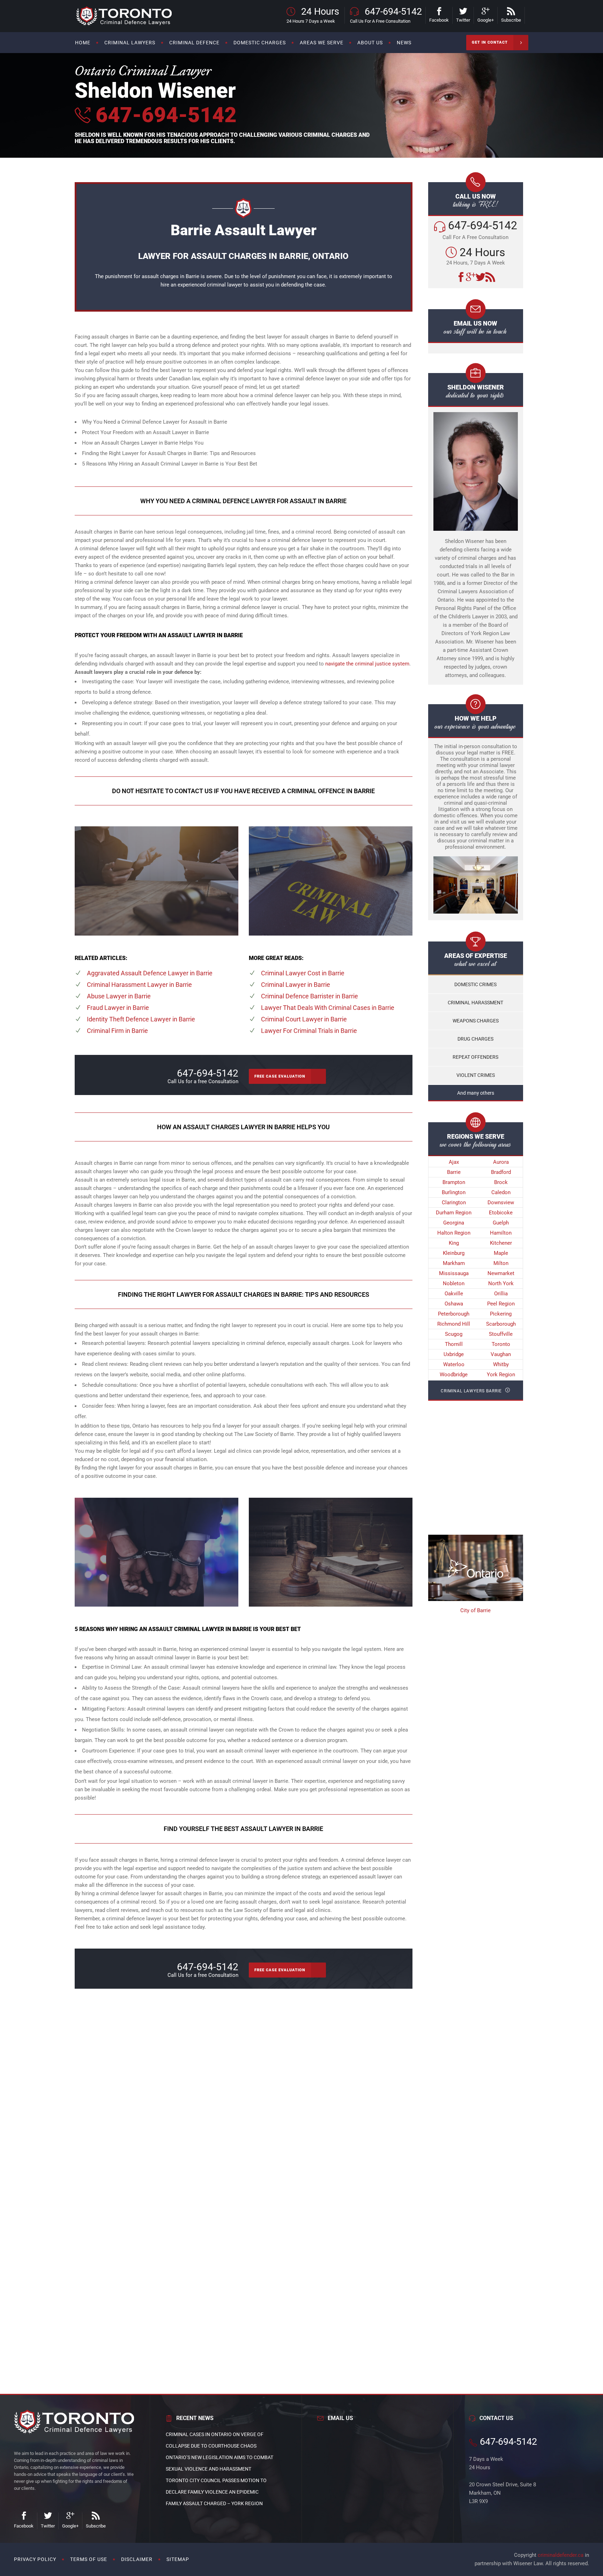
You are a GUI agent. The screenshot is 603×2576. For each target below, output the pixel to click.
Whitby (501, 1364)
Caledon (501, 1192)
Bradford (501, 1172)
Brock (501, 1182)
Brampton (454, 1182)
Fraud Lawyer (118, 1008)
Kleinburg (454, 1253)
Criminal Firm (117, 1031)
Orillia (501, 1294)
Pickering (501, 1314)
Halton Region (454, 1233)
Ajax (454, 1162)
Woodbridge (454, 1375)
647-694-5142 (163, 115)
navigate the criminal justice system (367, 664)
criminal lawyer (225, 285)
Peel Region (501, 1304)
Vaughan (501, 1354)
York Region (501, 1375)
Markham (454, 1263)
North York (501, 1283)
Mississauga (454, 1273)
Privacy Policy (35, 2559)
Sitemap (178, 2559)
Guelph (501, 1223)
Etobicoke (501, 1213)
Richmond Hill (454, 1324)
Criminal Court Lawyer (304, 1019)
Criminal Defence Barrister (310, 996)
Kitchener (501, 1243)
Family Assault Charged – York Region (214, 2503)
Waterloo (454, 1364)
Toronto (501, 1344)
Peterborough (454, 1314)
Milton (501, 1263)
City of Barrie (475, 1610)
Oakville (454, 1294)
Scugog (454, 1334)
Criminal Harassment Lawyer (139, 985)
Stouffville (501, 1334)
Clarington (454, 1203)
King (454, 1243)
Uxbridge (454, 1354)
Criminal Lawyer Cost (303, 973)
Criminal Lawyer (296, 985)
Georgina (454, 1223)
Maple (501, 1253)
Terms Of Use (89, 2559)
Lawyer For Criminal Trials (309, 1031)
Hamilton (501, 1233)
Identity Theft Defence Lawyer (141, 1019)
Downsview (501, 1203)
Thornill (454, 1344)
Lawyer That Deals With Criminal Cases (328, 1008)
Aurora (501, 1162)
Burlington (454, 1192)
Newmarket (501, 1273)
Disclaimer (137, 2559)
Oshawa (454, 1304)
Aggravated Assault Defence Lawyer (150, 973)
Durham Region (454, 1213)
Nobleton (454, 1283)
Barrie (454, 1172)
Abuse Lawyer (119, 996)
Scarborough (501, 1324)
